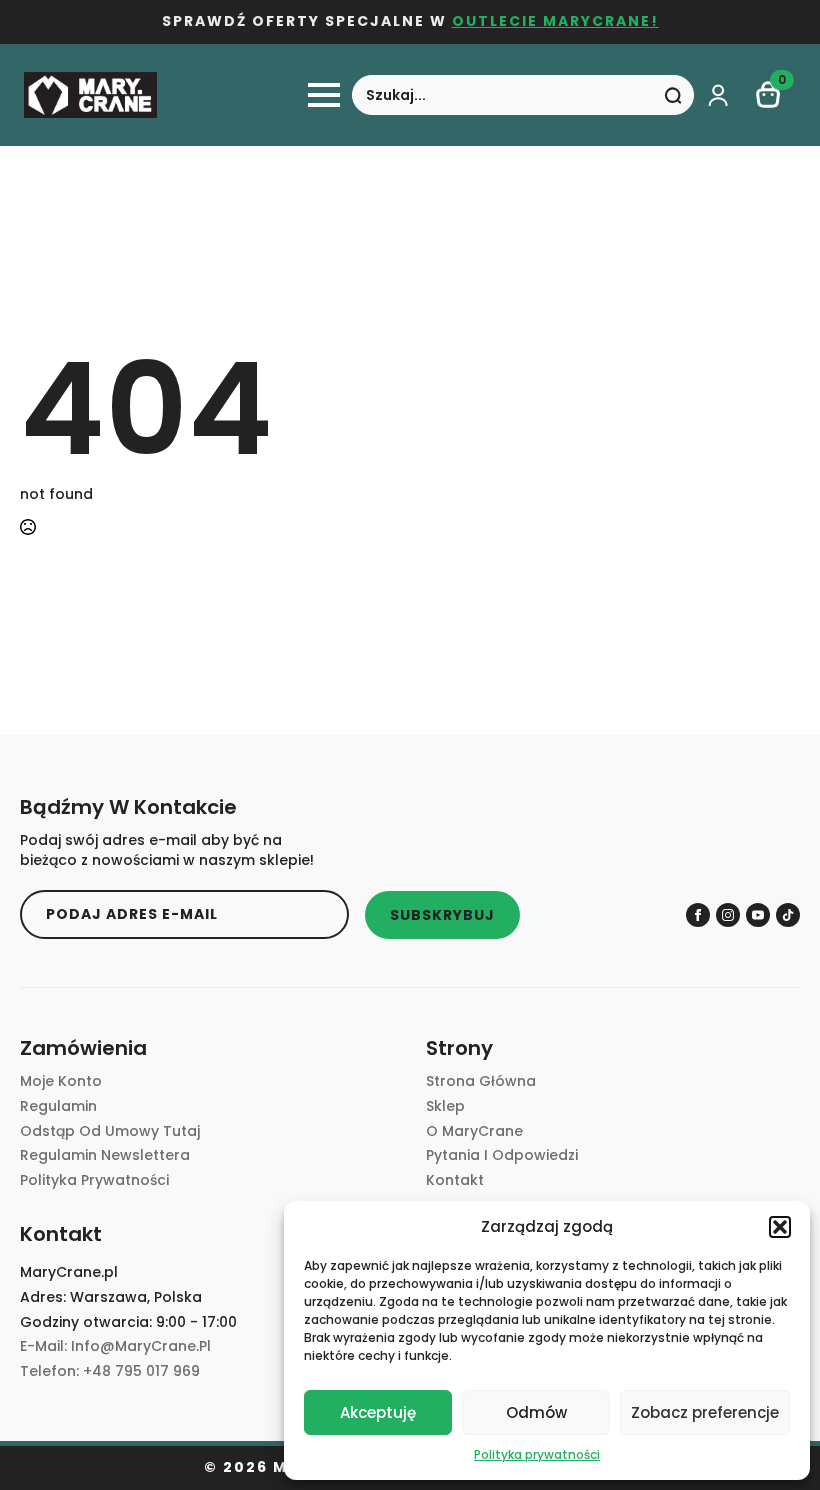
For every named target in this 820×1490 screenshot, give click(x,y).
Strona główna (481, 1081)
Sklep (445, 1106)
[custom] (788, 915)
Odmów (536, 1412)
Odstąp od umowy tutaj (110, 1131)
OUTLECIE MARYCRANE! (555, 21)
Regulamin (58, 1106)
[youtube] (758, 915)
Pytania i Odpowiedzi (502, 1155)
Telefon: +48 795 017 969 (110, 1371)
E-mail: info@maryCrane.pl (115, 1346)
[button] (780, 1227)
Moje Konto (61, 1081)
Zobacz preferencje (705, 1412)
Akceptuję (378, 1412)
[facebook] (698, 915)
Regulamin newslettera (105, 1155)
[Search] (673, 96)
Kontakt (455, 1180)
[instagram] (728, 915)
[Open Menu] (324, 95)
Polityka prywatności (537, 1454)
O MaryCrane (474, 1131)
